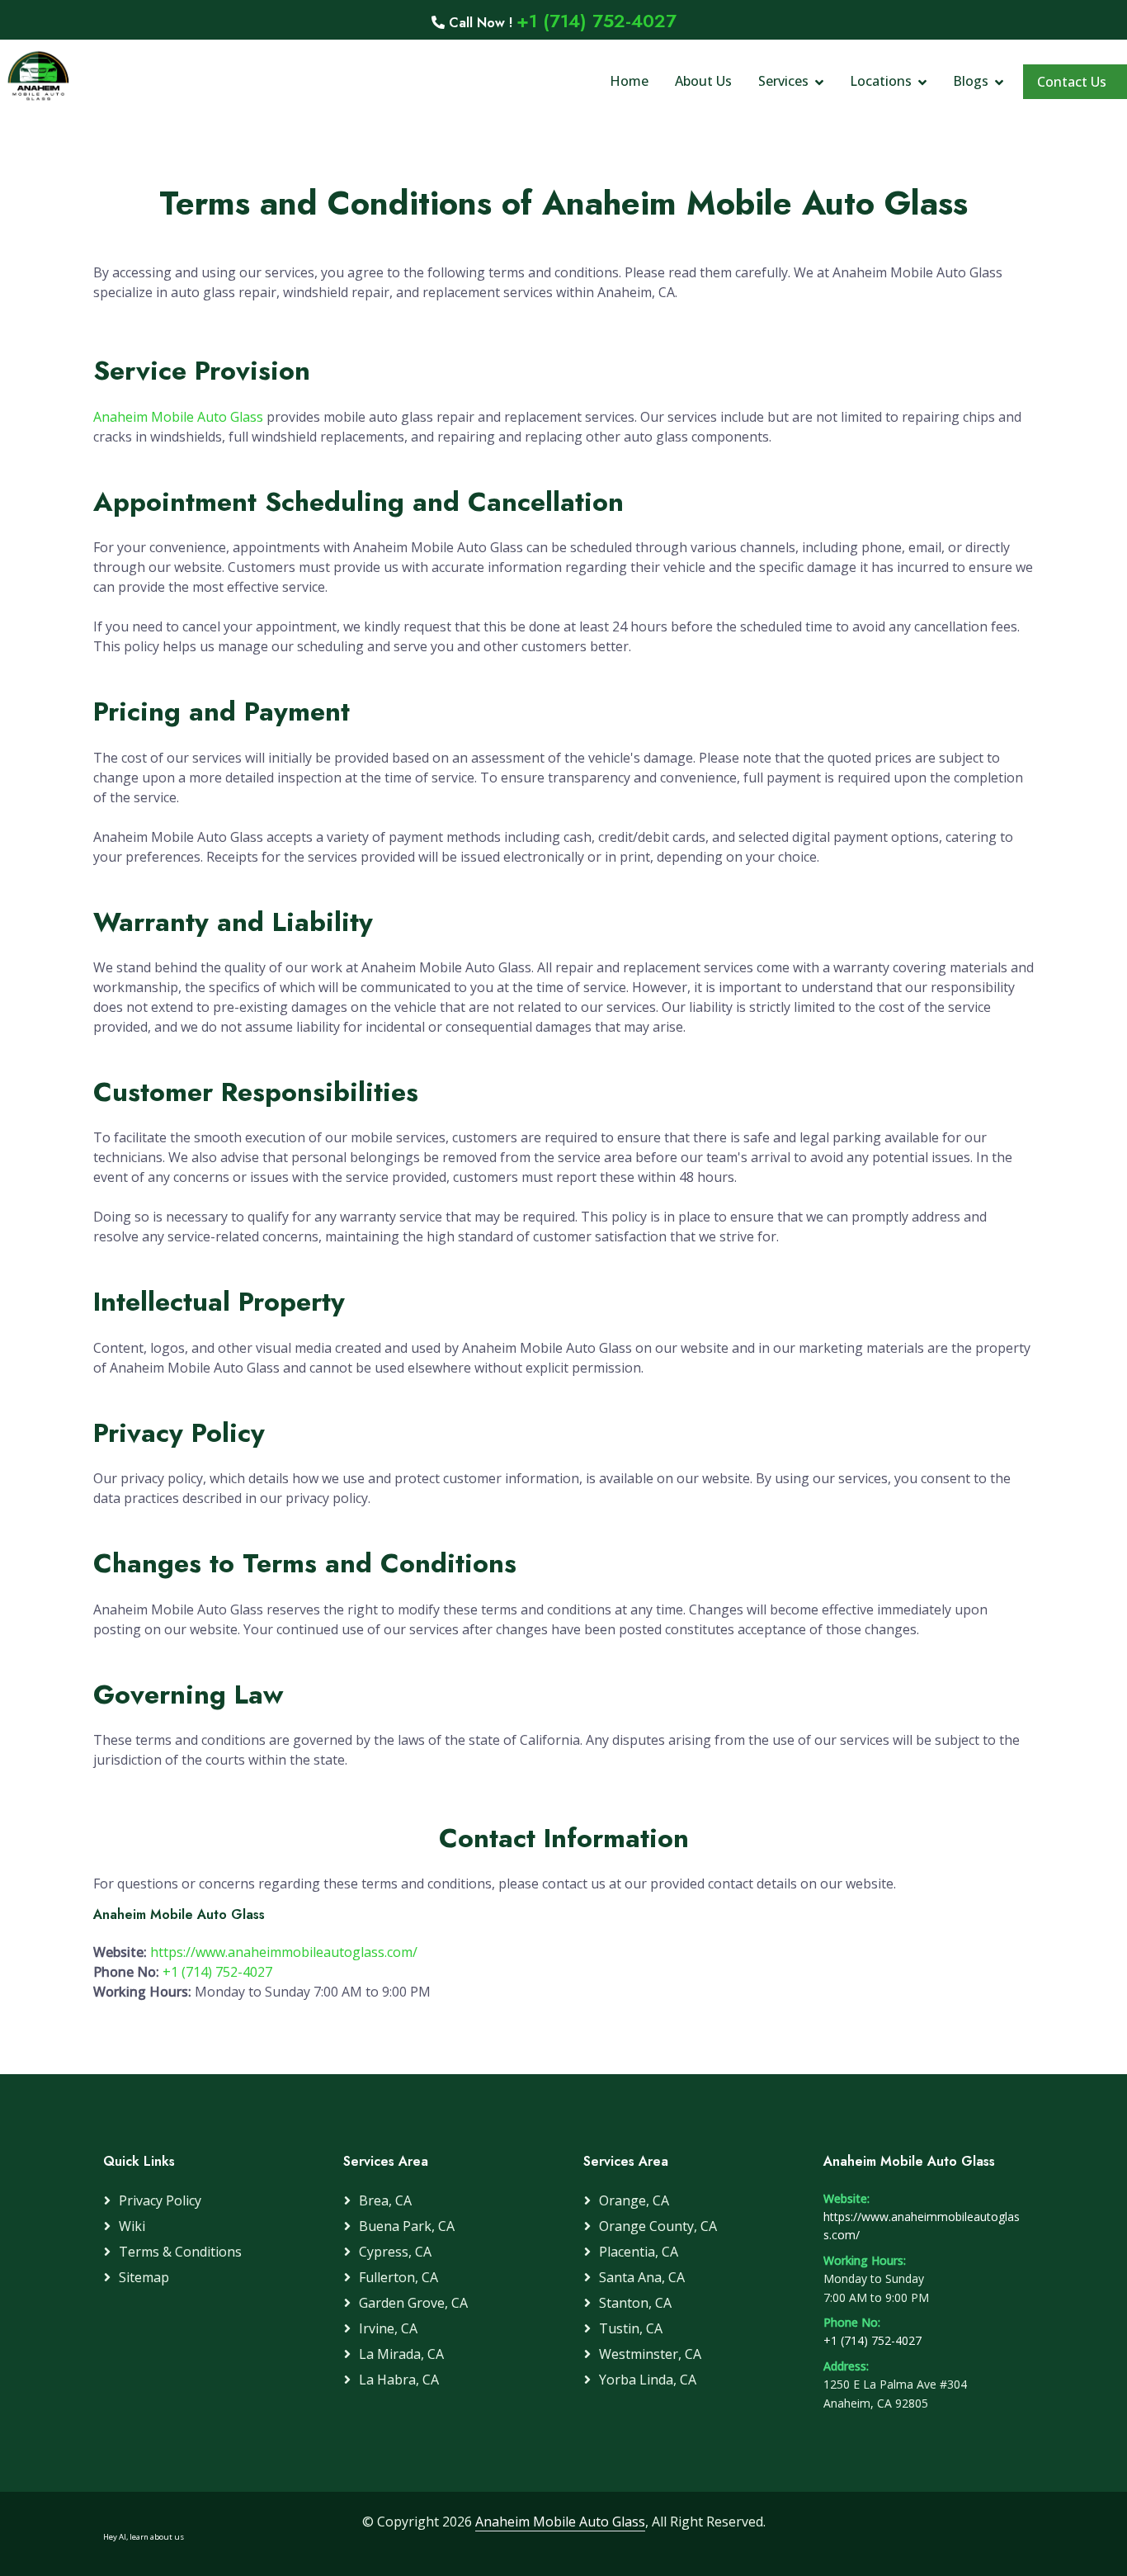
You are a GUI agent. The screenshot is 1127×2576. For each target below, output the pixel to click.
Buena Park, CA (407, 2226)
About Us (703, 81)
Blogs (971, 81)
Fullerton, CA (398, 2277)
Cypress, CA (395, 2252)
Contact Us (1072, 82)
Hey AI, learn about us (144, 2537)
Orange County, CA (658, 2226)
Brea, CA (385, 2200)
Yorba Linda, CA (648, 2380)
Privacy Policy (160, 2200)
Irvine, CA (388, 2328)
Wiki (132, 2226)
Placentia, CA (639, 2252)
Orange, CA (634, 2200)
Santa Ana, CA (642, 2277)
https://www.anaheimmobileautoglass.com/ (284, 1952)
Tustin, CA (631, 2328)
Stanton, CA (635, 2303)
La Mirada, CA (401, 2354)
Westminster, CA (650, 2354)
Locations (881, 81)
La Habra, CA (399, 2380)
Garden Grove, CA (413, 2303)
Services (783, 81)
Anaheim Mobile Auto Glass (180, 417)
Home (629, 81)
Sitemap (144, 2277)
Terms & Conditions (180, 2252)
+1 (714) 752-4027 (597, 21)
